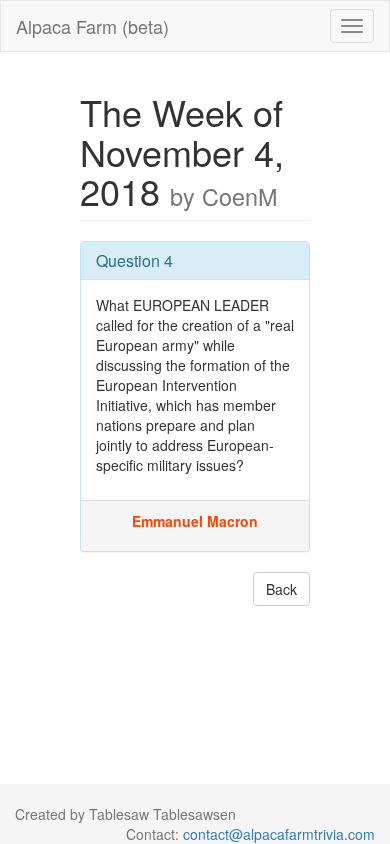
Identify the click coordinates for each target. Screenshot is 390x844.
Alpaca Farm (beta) (92, 26)
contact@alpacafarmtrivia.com (279, 834)
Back (281, 589)
